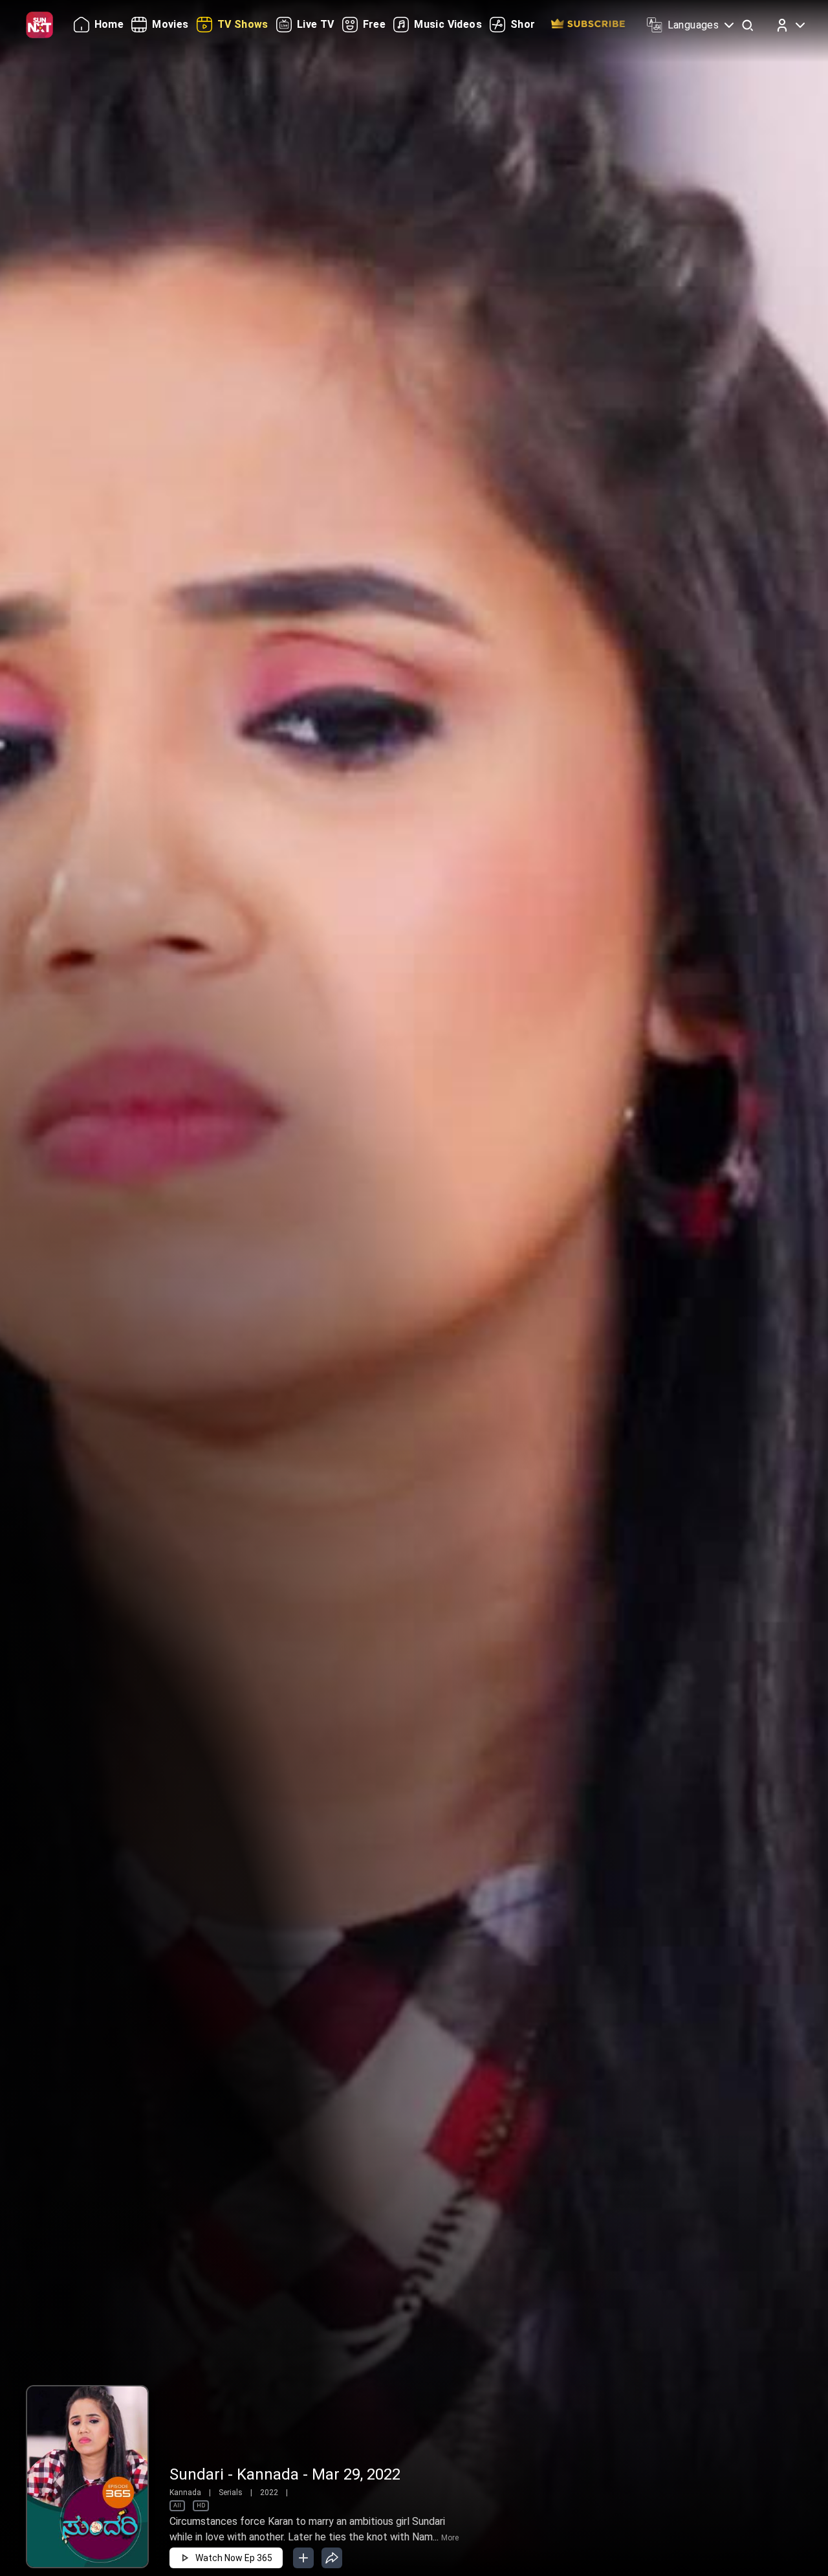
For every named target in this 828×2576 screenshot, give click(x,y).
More (450, 2538)
